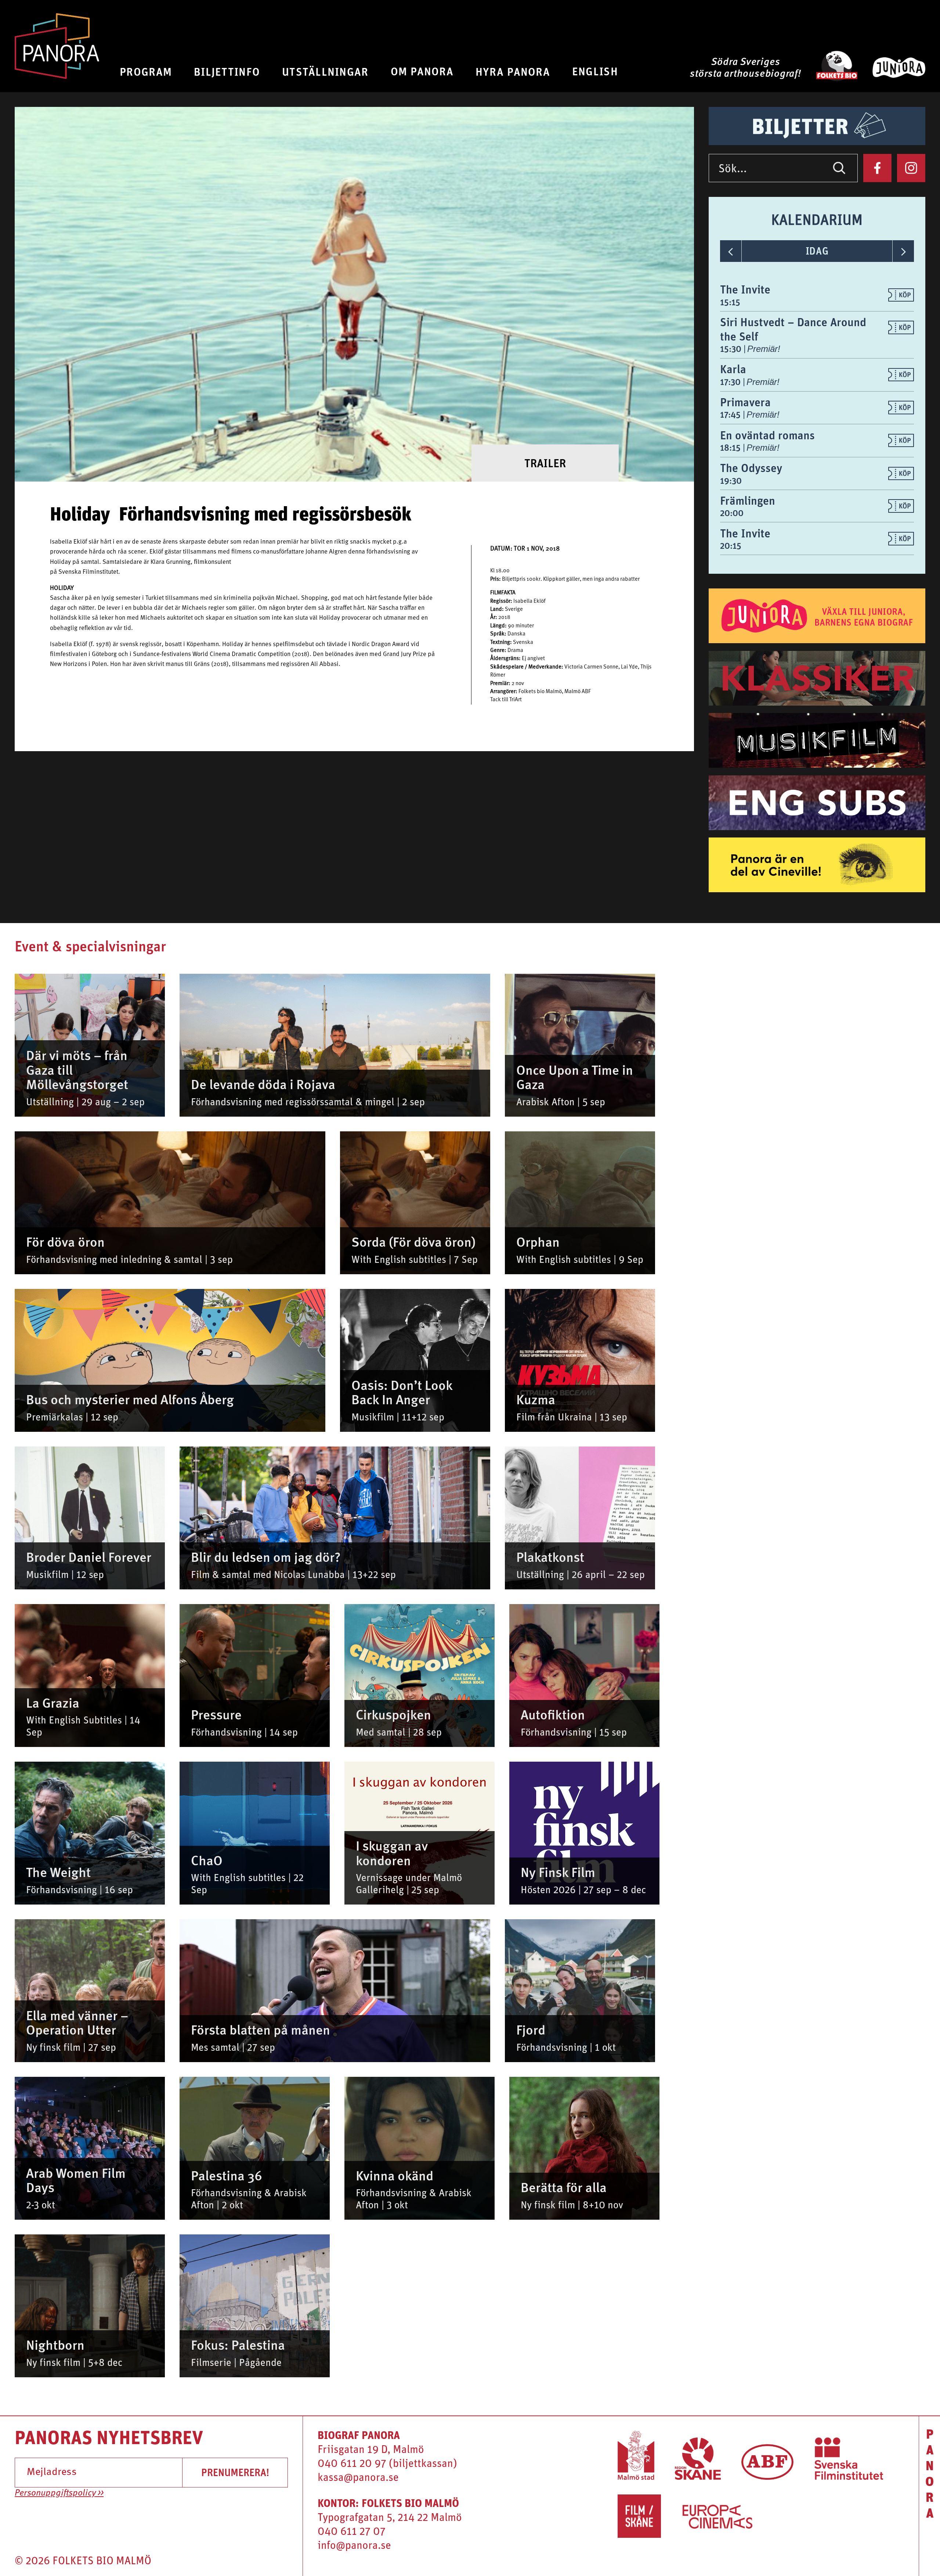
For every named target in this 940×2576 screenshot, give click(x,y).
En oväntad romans (767, 435)
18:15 (731, 447)
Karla (733, 369)
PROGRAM (146, 71)
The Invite (745, 289)
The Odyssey (751, 468)
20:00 (732, 513)
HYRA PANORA (513, 71)
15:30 (732, 349)
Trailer (545, 463)
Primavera (745, 402)
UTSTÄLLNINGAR (325, 71)
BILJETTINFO (227, 71)
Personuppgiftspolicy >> (59, 2493)
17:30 (731, 382)
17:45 (731, 414)
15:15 (730, 302)
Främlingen (748, 500)
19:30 (731, 480)
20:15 (731, 545)
